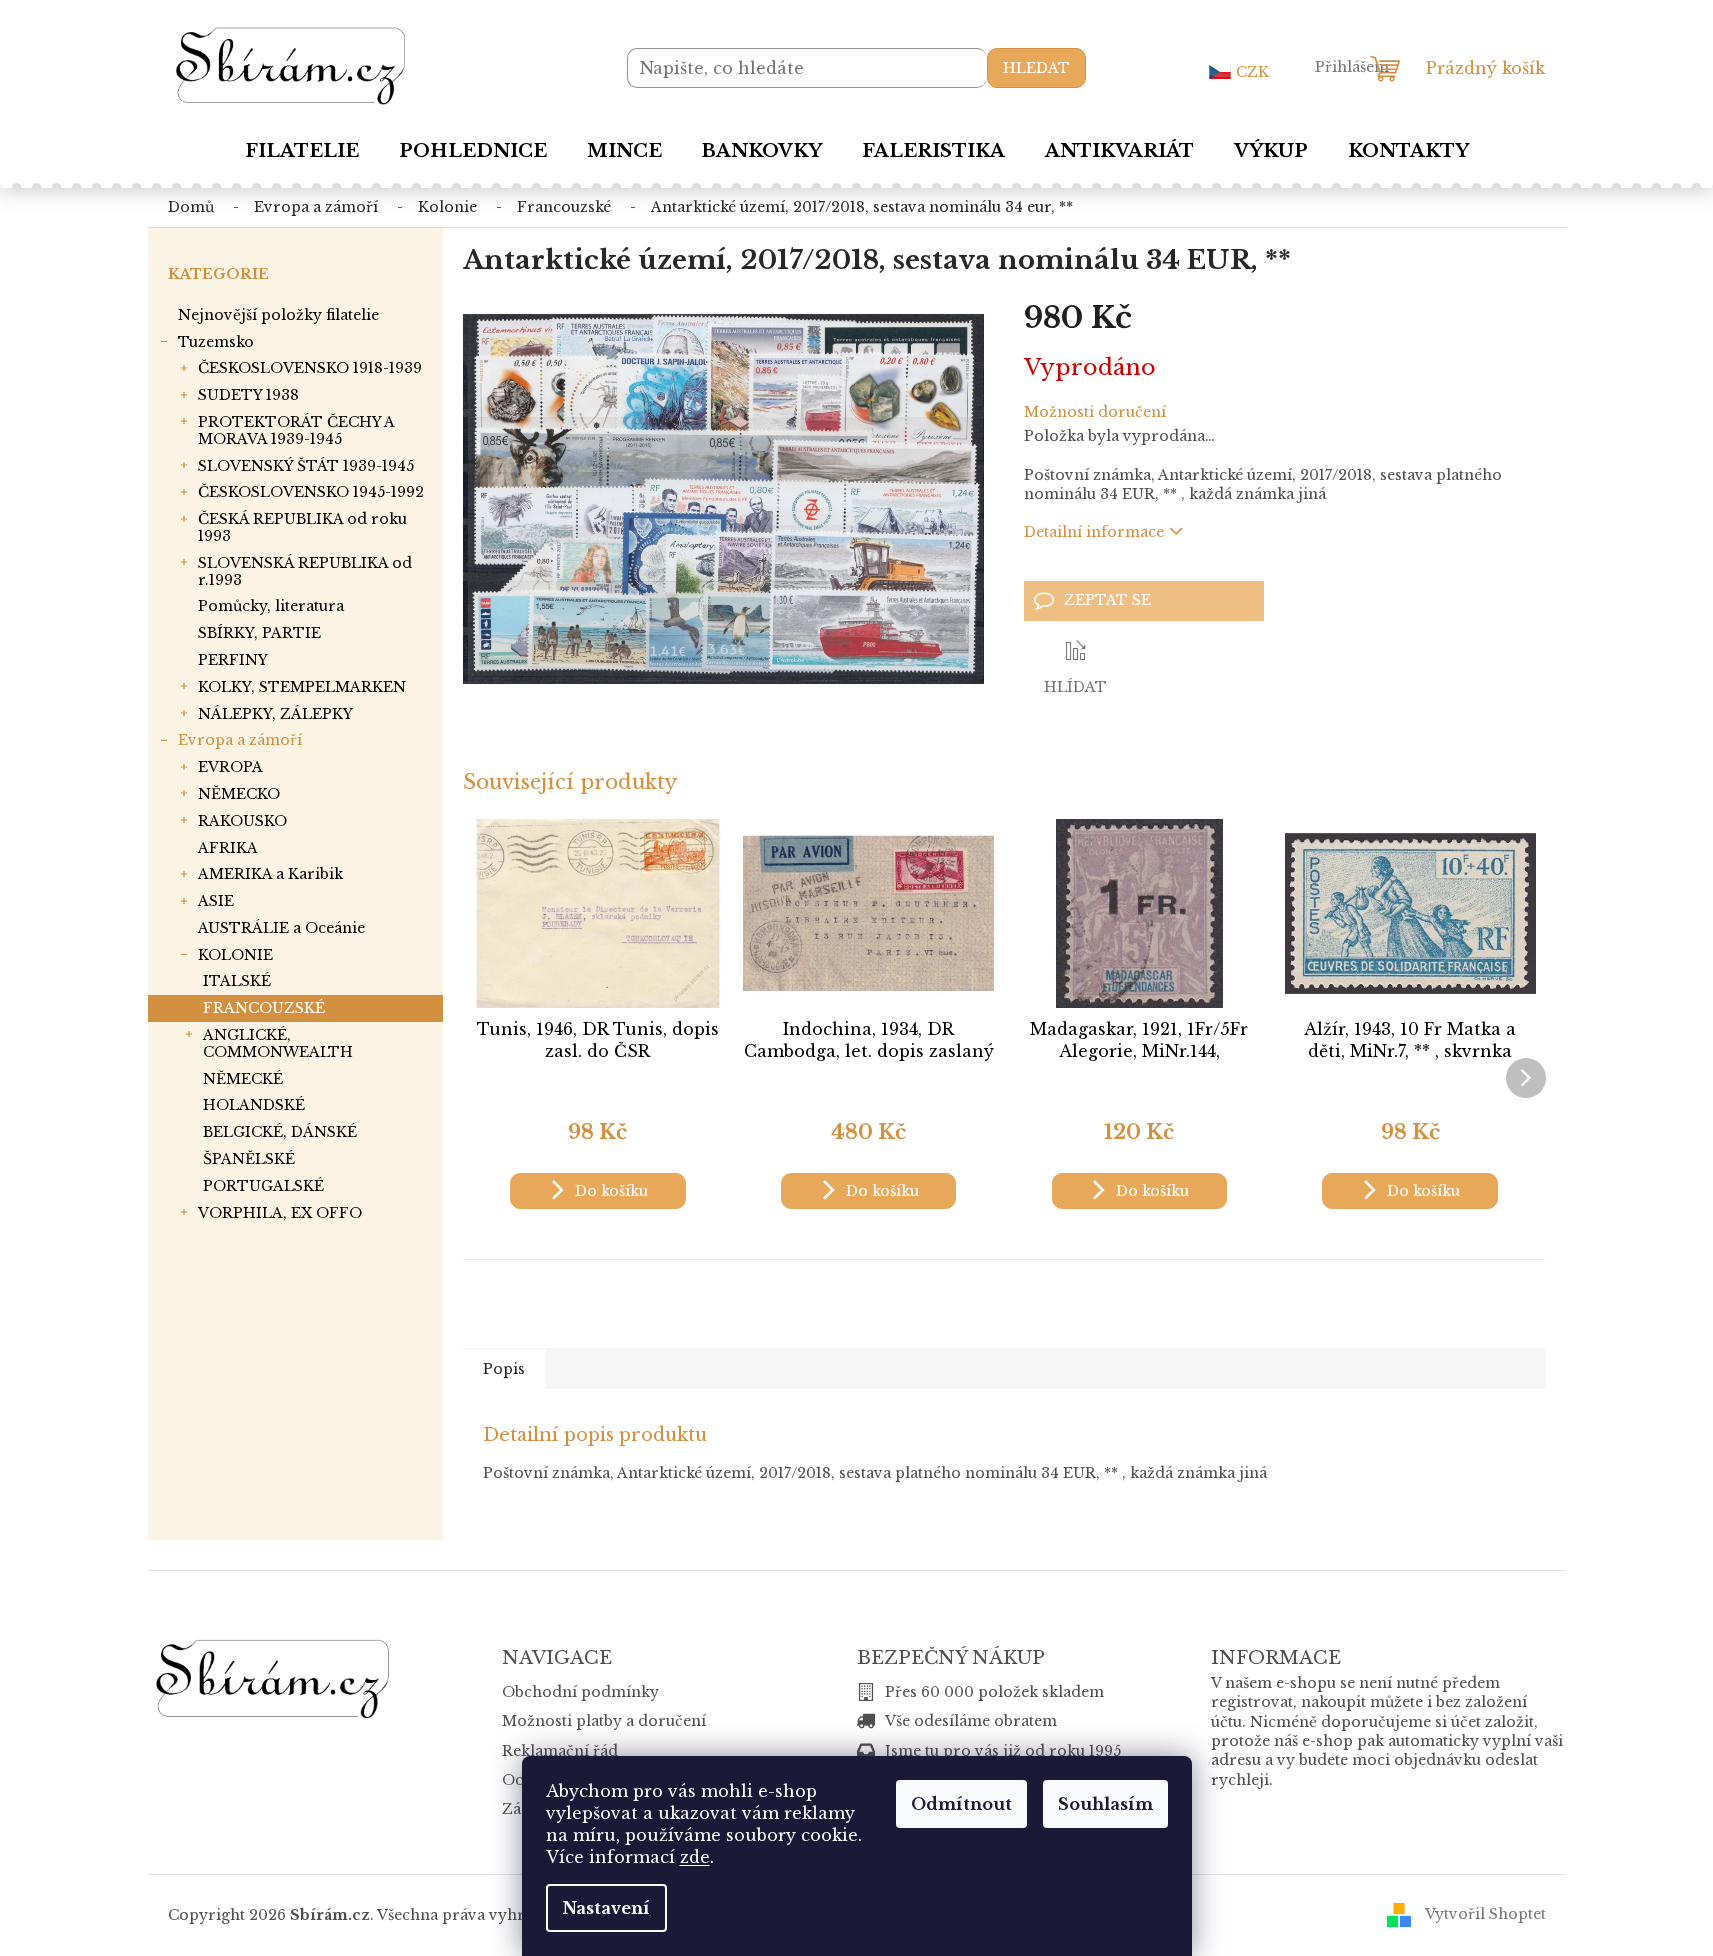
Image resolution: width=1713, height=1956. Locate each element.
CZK (1252, 72)
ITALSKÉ (237, 981)
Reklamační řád (560, 1751)
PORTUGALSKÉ (263, 1186)
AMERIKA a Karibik (270, 874)
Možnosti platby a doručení (604, 1721)
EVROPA (230, 767)
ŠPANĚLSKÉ (249, 1159)
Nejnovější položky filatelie (278, 315)
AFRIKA (228, 848)
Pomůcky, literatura (271, 606)
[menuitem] (302, 151)
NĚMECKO (239, 794)
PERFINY (233, 660)
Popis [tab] (504, 1369)
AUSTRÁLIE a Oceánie (281, 928)
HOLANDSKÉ (254, 1105)
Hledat (1036, 68)
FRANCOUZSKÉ (264, 1008)
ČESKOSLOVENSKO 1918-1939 (310, 368)
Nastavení (606, 1908)
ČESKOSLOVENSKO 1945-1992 (311, 492)
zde (695, 1857)
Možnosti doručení (1095, 412)
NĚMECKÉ (243, 1079)
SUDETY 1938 (248, 395)
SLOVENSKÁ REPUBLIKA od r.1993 (305, 571)
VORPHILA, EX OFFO (280, 1213)
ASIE (216, 901)
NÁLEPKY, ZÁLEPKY (275, 714)
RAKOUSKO (242, 821)
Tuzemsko (216, 342)
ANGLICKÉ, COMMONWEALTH (278, 1043)
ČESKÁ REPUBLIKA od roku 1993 (302, 527)
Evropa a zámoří (240, 740)
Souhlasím (1105, 1804)
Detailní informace (1094, 532)
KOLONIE (235, 955)
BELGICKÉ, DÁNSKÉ (280, 1132)
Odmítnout (961, 1804)
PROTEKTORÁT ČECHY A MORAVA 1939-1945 (296, 430)
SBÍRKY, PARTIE (259, 633)
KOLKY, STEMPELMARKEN (302, 687)
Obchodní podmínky (580, 1692)
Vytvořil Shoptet (1485, 1914)
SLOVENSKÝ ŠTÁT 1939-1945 (306, 466)
